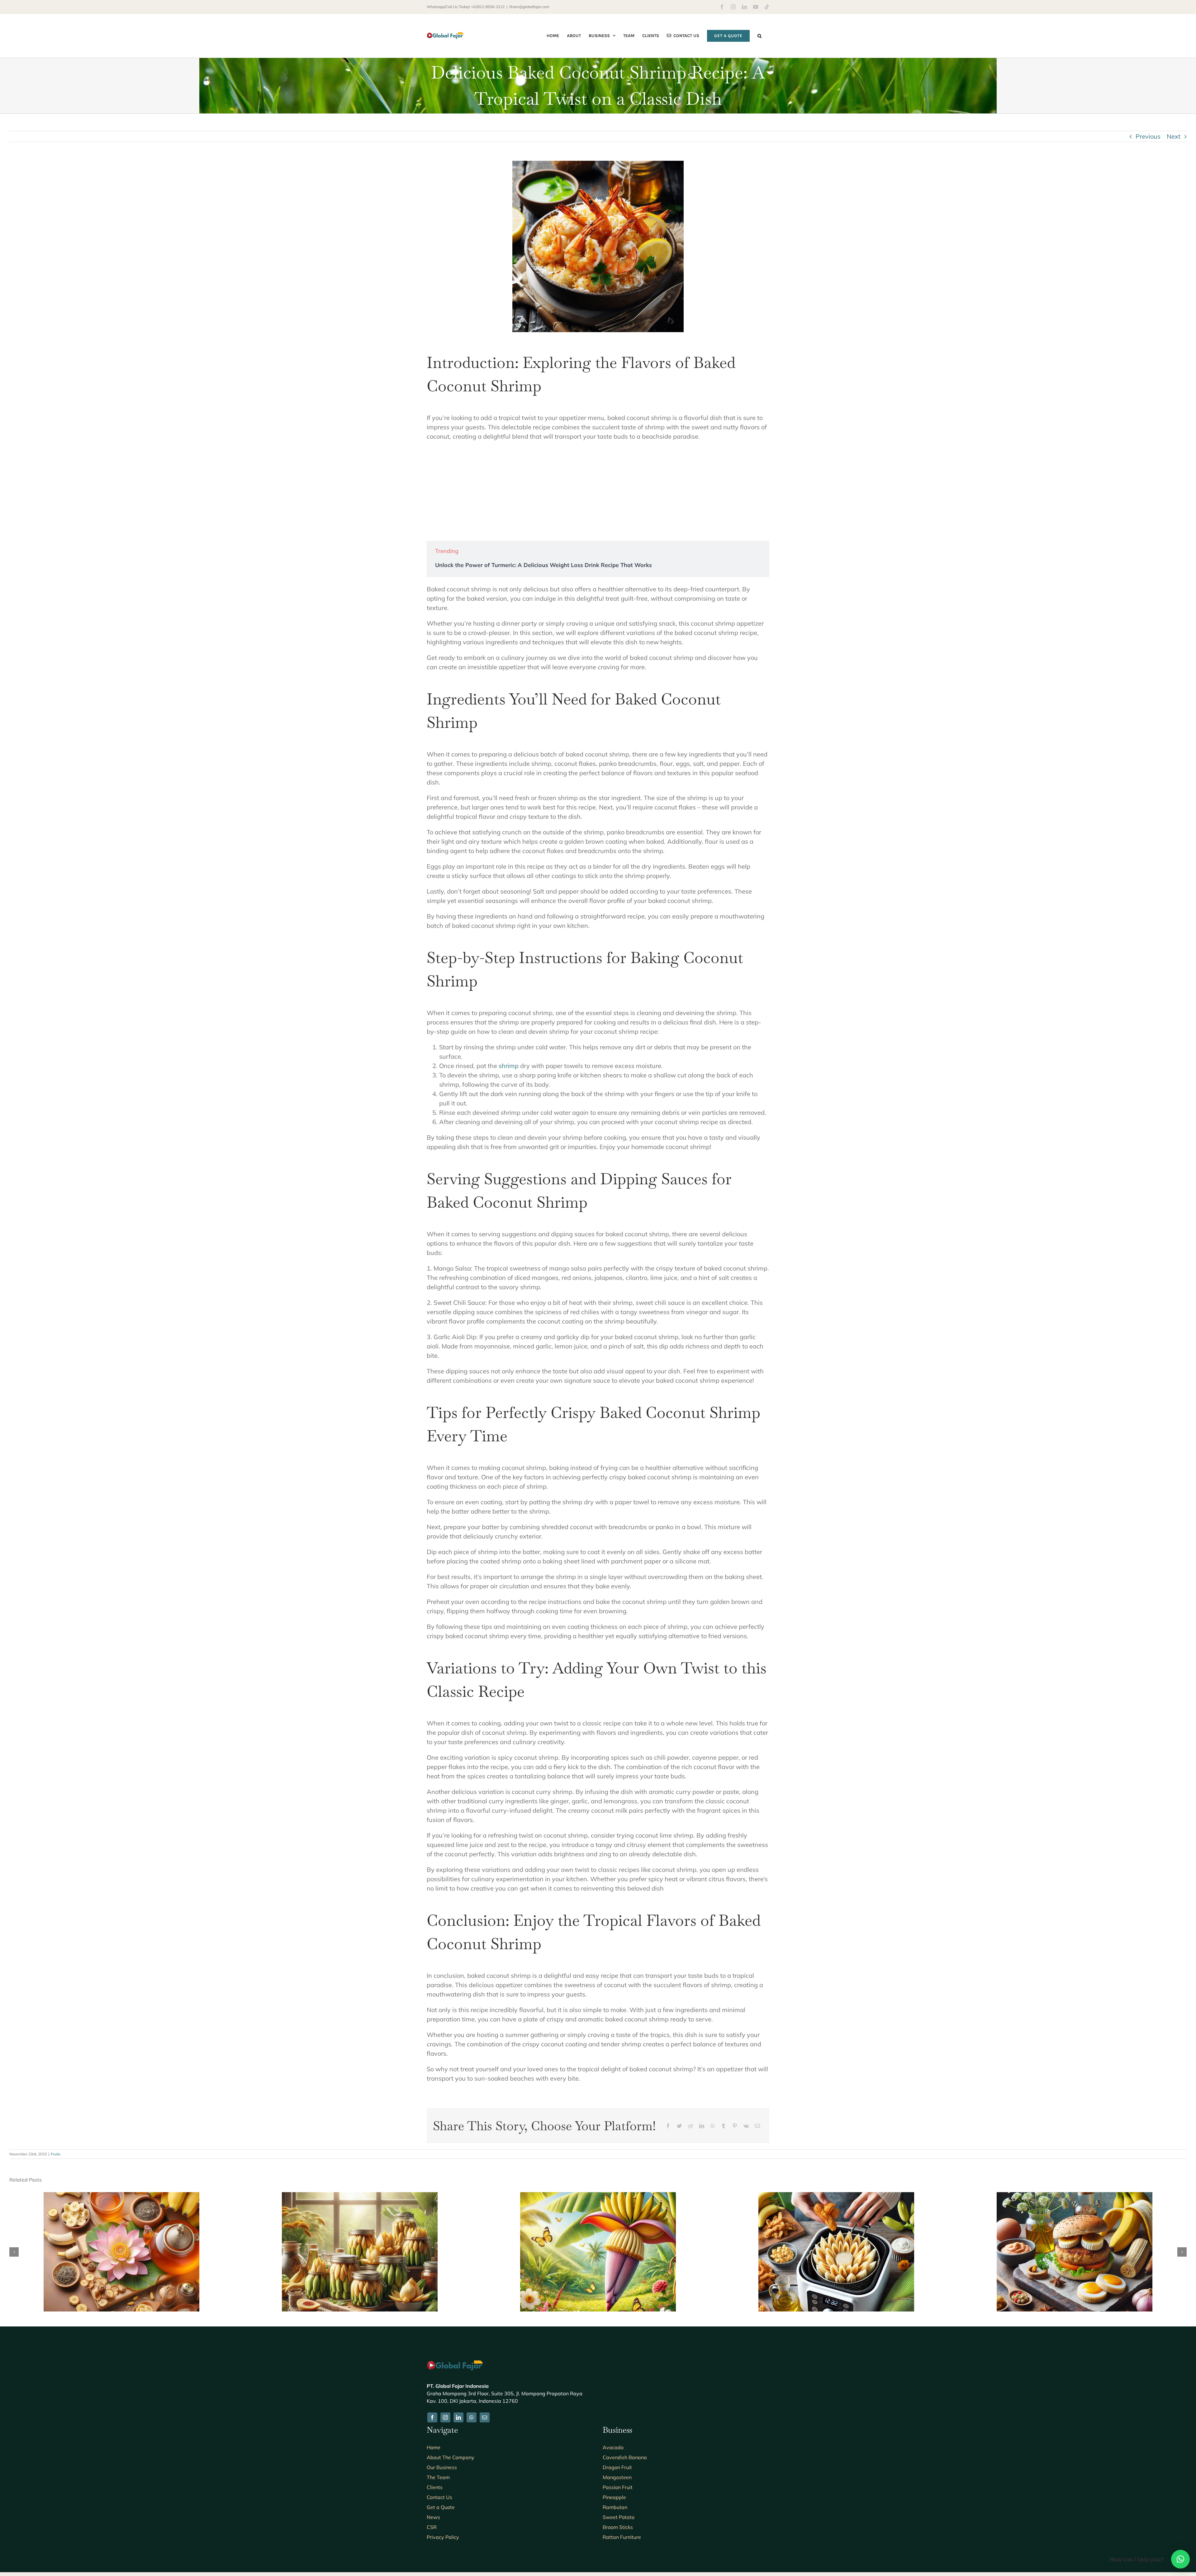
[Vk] (746, 2126)
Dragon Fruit (617, 2467)
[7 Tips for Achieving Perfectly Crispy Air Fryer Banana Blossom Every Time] (836, 2196)
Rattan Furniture (622, 2537)
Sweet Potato (619, 2517)
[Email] (757, 2126)
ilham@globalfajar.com (529, 7)
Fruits (56, 2154)
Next (1174, 136)
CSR (432, 2527)
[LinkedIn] (702, 2126)
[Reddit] (691, 2126)
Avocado (613, 2447)
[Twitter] (679, 2126)
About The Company (451, 2457)
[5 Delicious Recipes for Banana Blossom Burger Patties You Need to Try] (1075, 2196)
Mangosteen (617, 2477)
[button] (759, 36)
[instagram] (445, 2417)
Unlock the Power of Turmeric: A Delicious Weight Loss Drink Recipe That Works (543, 565)
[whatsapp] (472, 2417)
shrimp (509, 1066)
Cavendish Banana (625, 2457)
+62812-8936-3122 (488, 7)
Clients (435, 2487)
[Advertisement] (598, 491)
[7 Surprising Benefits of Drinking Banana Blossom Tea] (121, 2196)
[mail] (485, 2417)
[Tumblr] (724, 2126)
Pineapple (614, 2497)
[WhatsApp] (713, 2126)
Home (434, 2447)
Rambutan (615, 2507)
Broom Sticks (618, 2527)
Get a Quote (441, 2507)
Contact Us (439, 2497)
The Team (438, 2477)
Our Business (442, 2467)
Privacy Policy (443, 2537)
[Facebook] (668, 2126)
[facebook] (432, 2417)
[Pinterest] (735, 2126)
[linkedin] (458, 2417)
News (433, 2517)
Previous (1148, 136)
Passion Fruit (618, 2487)
